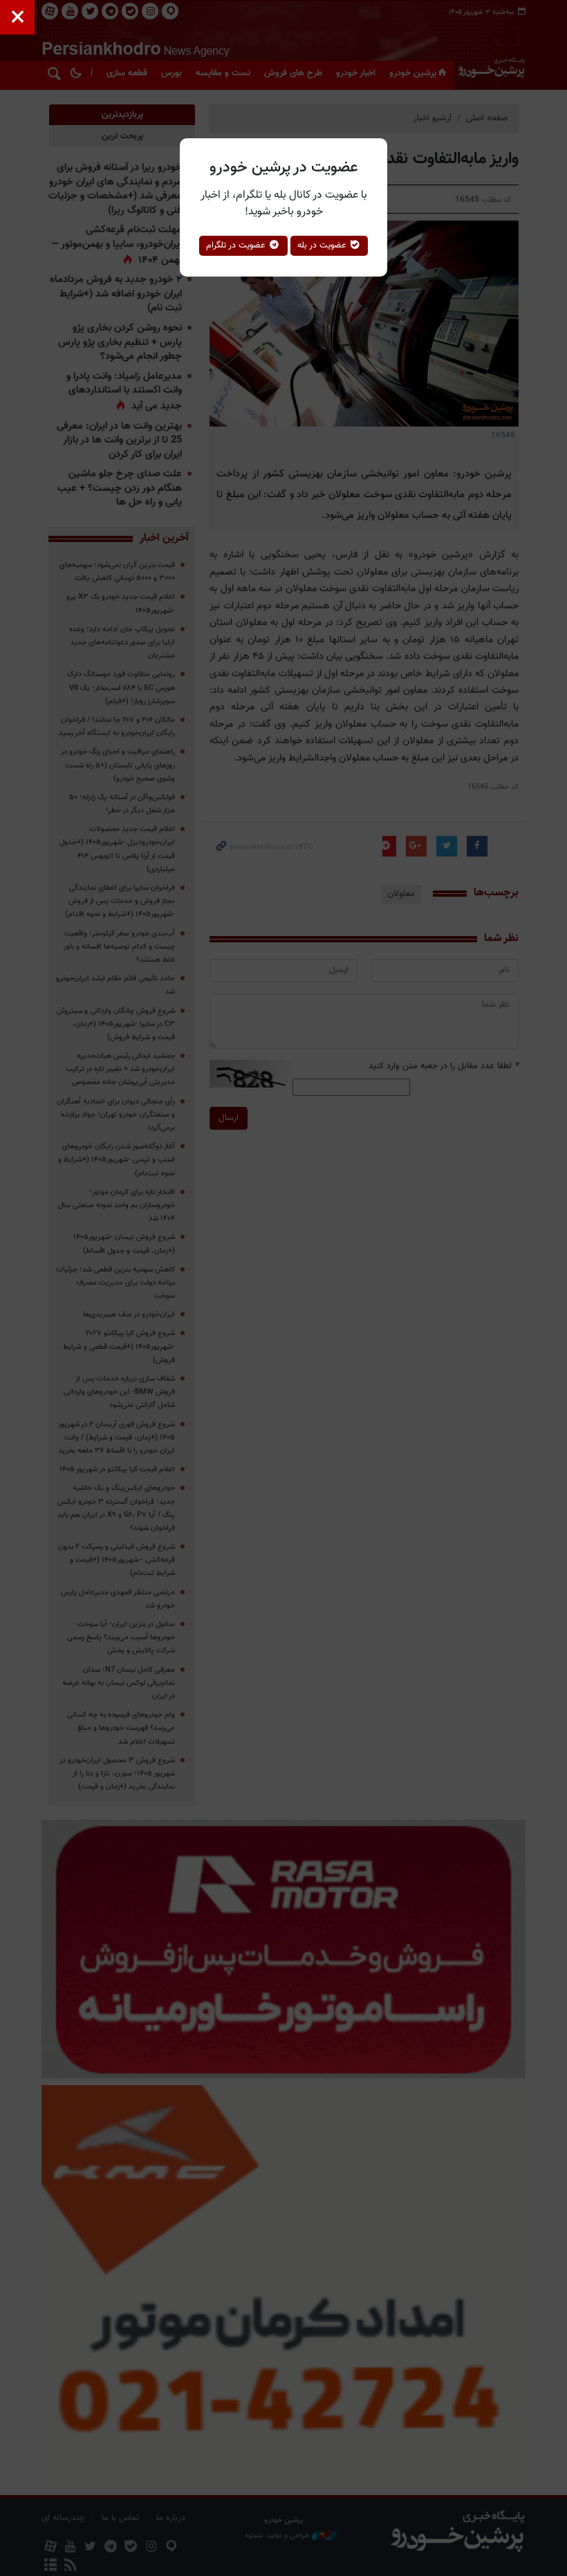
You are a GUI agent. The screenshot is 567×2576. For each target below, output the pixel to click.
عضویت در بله (323, 245)
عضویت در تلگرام (237, 245)
